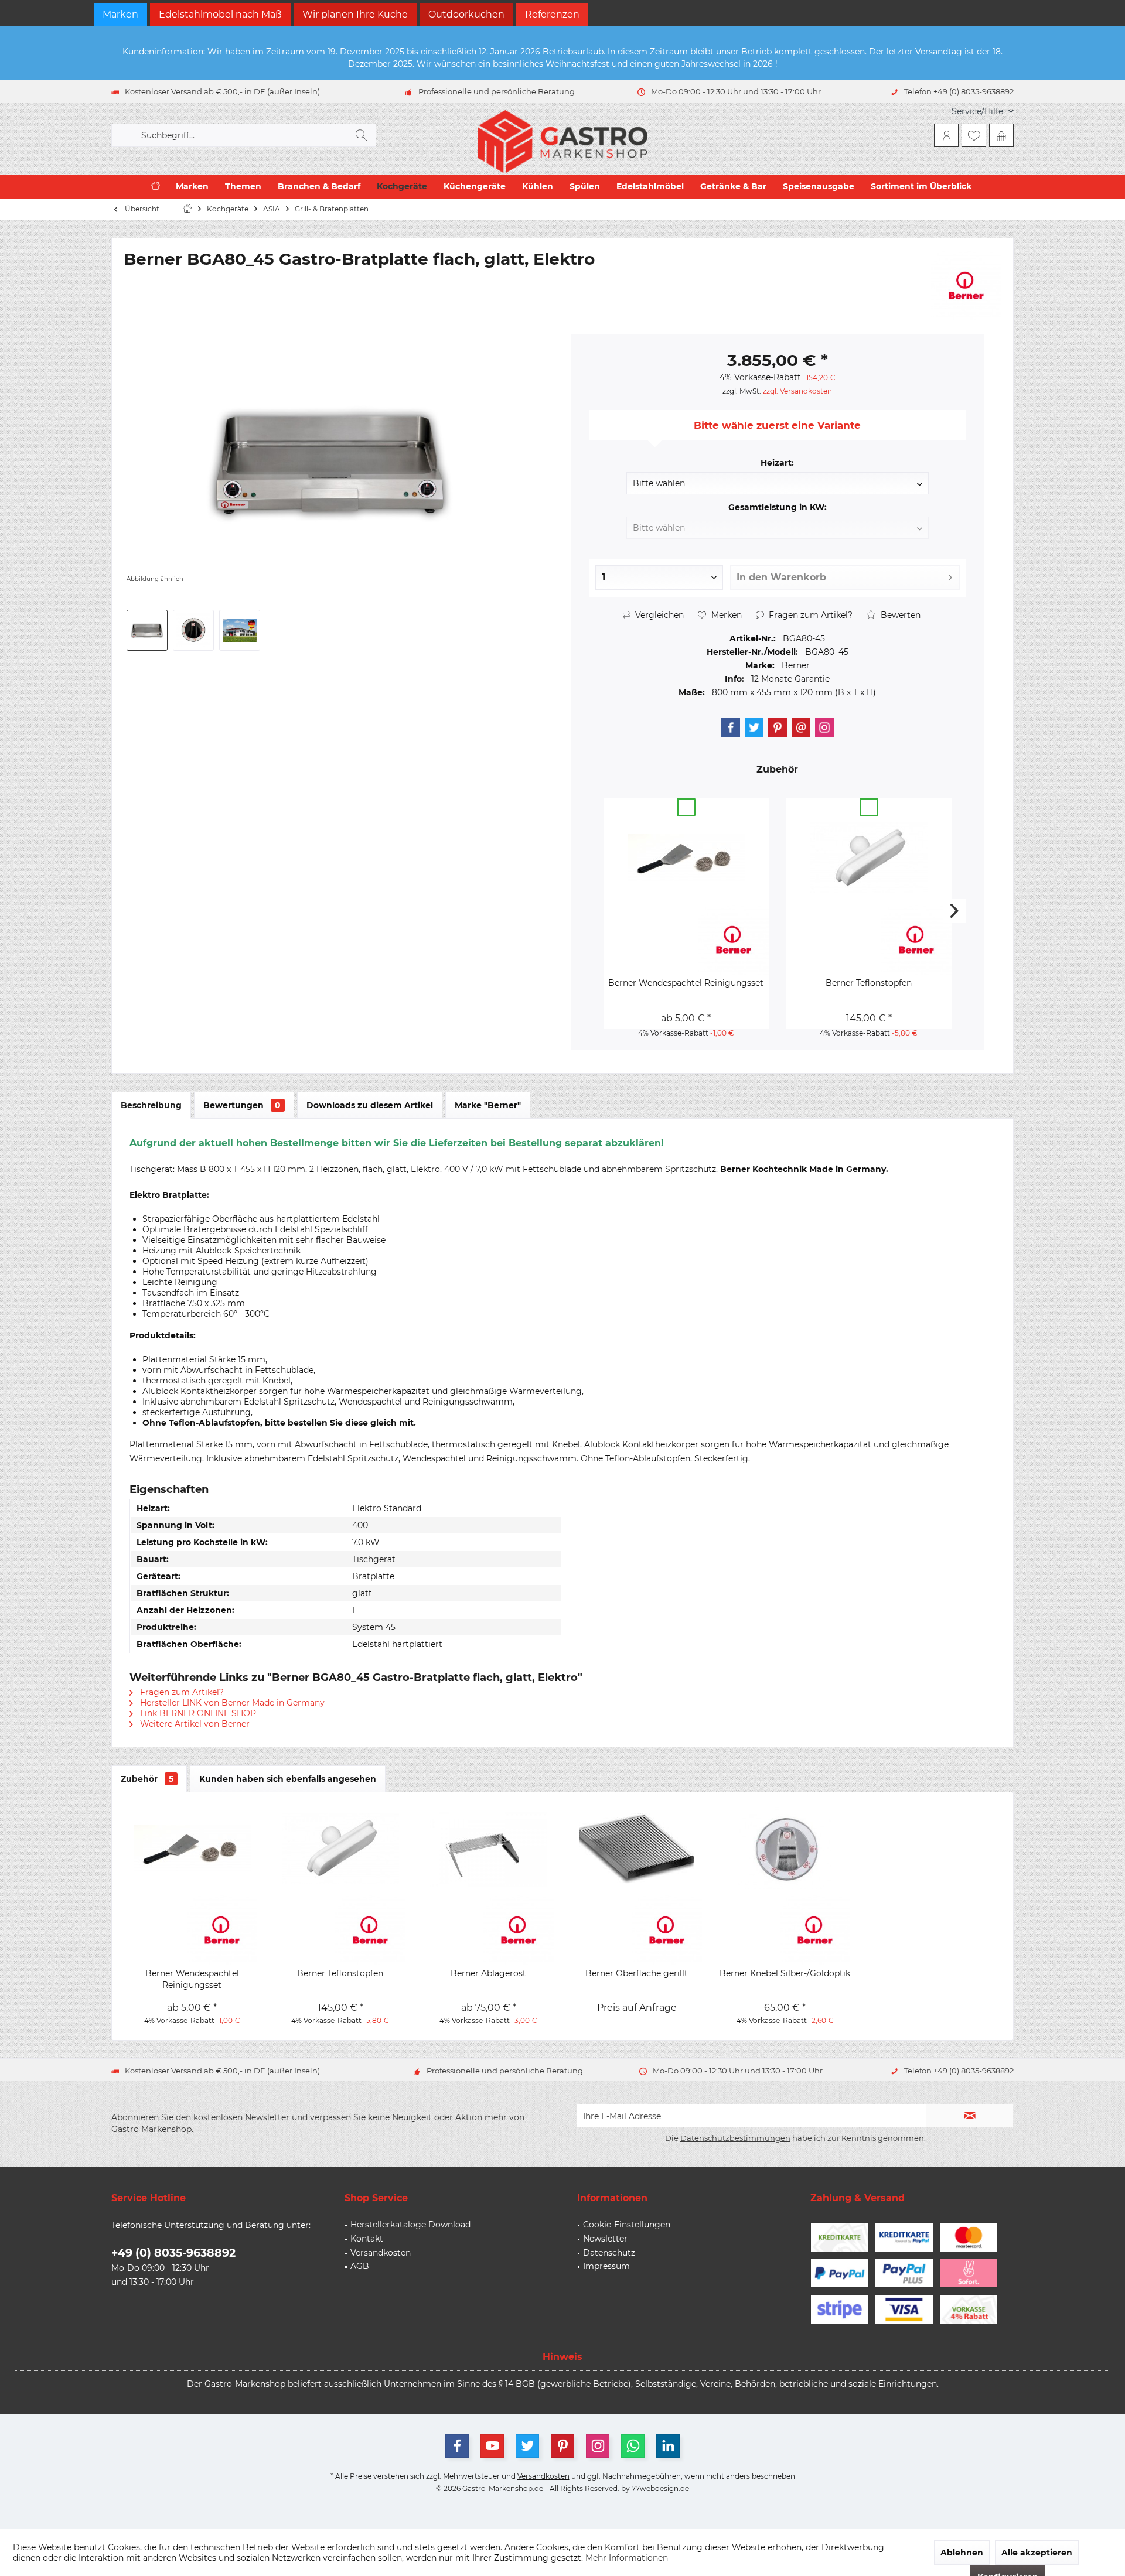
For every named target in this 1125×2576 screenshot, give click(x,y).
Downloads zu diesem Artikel (370, 1105)
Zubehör (147, 1779)
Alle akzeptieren (1037, 2553)
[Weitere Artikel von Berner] (966, 285)
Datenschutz (609, 2253)
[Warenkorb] (1001, 135)
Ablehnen (962, 2553)
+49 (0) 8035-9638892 (173, 2253)
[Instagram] (824, 727)
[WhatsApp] (633, 2446)
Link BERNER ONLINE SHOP (197, 1713)
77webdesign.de (660, 2488)
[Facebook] (731, 727)
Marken (120, 14)
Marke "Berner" (488, 1105)
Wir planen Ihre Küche (355, 14)
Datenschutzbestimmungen (735, 2138)
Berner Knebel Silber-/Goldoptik (785, 1973)
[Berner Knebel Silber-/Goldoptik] (785, 1848)
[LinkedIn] (668, 2446)
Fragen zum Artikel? (809, 615)
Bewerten (899, 615)
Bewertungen (242, 1105)
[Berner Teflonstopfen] (869, 857)
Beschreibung (151, 1105)
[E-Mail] (801, 727)
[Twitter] (754, 727)
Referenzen (552, 14)
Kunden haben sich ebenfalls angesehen (288, 1779)
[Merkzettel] (974, 135)
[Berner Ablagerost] (488, 1848)
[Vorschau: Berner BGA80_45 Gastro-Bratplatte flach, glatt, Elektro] (147, 630)
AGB (360, 2266)
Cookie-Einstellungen (627, 2225)
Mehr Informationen (627, 2558)
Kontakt (367, 2239)
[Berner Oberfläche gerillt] (637, 1848)
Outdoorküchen (466, 14)
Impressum (606, 2266)
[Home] (156, 187)
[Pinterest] (778, 727)
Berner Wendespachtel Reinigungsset (686, 983)
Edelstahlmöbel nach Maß (220, 14)
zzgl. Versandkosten (797, 391)
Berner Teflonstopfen (869, 983)
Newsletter (605, 2239)
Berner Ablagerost (488, 1973)
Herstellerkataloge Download (410, 2225)
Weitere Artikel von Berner (194, 1724)
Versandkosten (381, 2253)
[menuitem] (978, 112)
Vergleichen (658, 615)
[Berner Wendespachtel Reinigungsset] (686, 857)
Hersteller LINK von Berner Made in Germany (231, 1703)
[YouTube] (492, 2446)
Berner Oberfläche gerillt (637, 1973)
